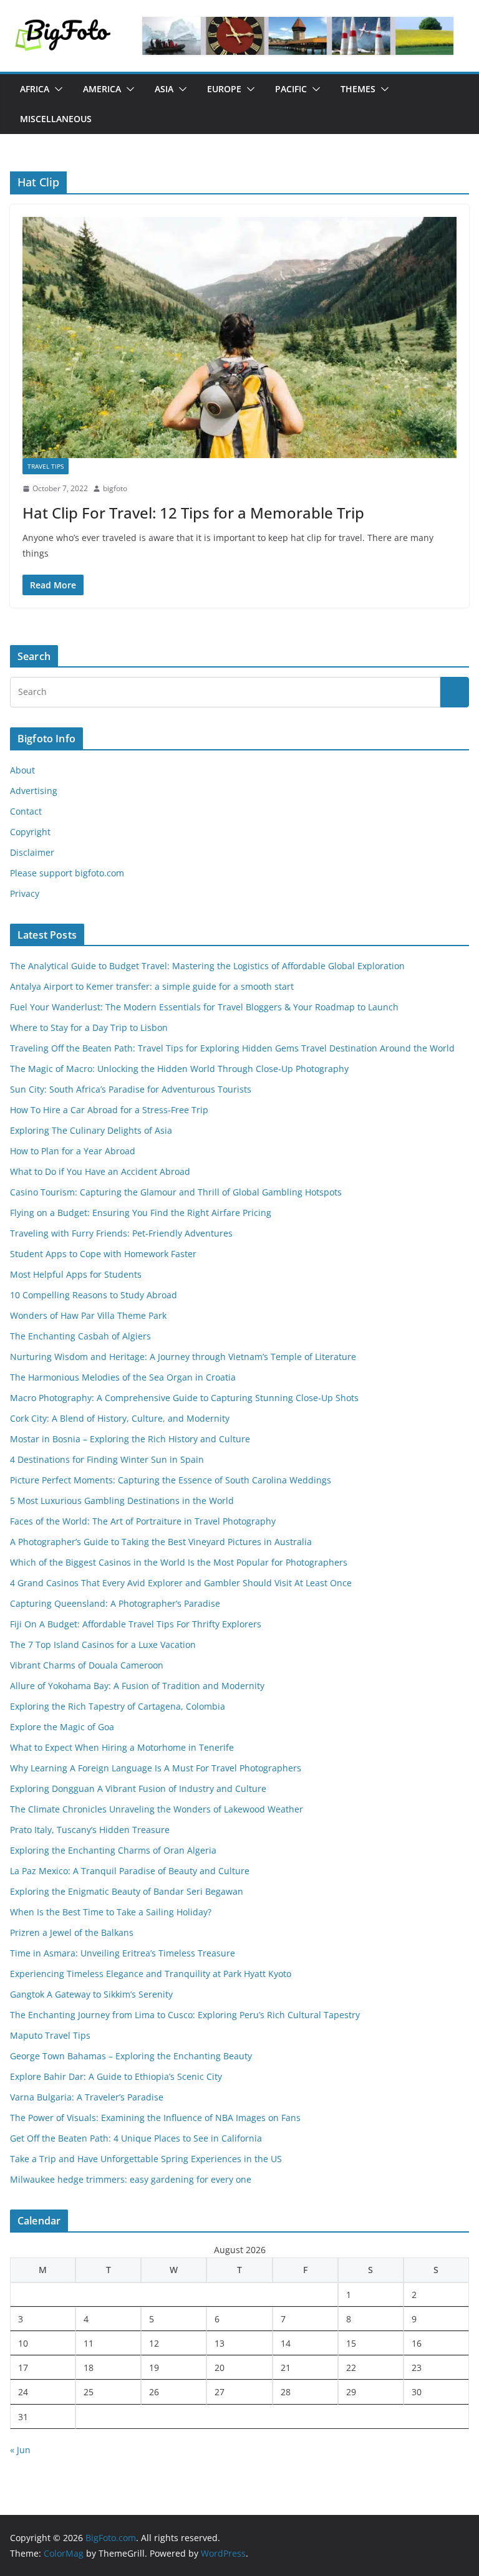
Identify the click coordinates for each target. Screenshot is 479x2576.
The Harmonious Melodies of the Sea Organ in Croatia (123, 1377)
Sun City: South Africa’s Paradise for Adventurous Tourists (131, 1089)
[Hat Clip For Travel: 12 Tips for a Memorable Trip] (239, 338)
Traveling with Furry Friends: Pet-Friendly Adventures (121, 1233)
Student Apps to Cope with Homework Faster (103, 1254)
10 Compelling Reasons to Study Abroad (94, 1295)
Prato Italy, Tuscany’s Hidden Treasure (90, 1830)
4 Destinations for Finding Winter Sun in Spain (107, 1459)
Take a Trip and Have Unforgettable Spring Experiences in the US (146, 2159)
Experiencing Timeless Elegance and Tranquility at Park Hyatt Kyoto (151, 1974)
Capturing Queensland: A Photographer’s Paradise (115, 1603)
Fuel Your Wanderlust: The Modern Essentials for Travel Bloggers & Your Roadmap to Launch (204, 1007)
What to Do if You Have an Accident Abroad (100, 1171)
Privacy (25, 893)
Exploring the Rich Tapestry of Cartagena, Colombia (118, 1706)
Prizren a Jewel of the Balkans (72, 1932)
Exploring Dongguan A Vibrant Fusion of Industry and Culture (138, 1788)
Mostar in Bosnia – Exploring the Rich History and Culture (130, 1439)
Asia (164, 89)
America (102, 89)
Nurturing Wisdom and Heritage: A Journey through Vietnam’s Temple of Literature (183, 1357)
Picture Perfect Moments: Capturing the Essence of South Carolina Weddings (171, 1480)
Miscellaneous (56, 119)
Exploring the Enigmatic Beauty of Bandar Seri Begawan (127, 1891)
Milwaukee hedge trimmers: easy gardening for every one (131, 2179)
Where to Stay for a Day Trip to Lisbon (89, 1027)
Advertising (34, 791)
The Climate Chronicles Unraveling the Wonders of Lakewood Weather (157, 1809)
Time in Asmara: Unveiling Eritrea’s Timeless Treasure (123, 1953)
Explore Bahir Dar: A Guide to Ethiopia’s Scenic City (116, 2076)
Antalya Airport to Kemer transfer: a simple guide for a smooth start (152, 986)
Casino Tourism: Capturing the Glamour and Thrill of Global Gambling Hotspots (176, 1192)
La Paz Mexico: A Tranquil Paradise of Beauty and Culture (130, 1871)
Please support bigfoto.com (67, 873)
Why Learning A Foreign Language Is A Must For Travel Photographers (156, 1768)
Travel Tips (46, 466)
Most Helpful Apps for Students (76, 1274)
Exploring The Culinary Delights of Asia (91, 1130)
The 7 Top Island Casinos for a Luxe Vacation (103, 1645)
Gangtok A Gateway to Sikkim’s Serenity (91, 1994)
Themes (358, 89)
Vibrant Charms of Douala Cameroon (87, 1665)
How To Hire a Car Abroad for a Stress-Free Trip (110, 1110)
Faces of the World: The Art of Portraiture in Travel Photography (143, 1521)
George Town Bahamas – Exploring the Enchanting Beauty (131, 2056)
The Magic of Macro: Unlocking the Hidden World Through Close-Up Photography (179, 1069)
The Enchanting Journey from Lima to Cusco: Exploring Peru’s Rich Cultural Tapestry (185, 2015)
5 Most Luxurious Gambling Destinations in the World (122, 1501)
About (22, 770)
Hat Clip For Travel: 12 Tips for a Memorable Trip (193, 513)
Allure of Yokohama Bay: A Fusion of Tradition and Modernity (137, 1686)
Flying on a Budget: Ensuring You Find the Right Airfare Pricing (141, 1213)
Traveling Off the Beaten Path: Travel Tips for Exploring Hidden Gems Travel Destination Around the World (232, 1048)
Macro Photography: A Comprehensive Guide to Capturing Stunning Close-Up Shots (184, 1398)
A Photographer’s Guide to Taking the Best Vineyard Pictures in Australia (161, 1542)
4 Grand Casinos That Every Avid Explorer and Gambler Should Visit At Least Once (181, 1583)
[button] (56, 89)
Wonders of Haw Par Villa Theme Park (88, 1315)
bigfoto (115, 488)
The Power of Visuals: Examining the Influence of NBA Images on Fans (155, 2118)
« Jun (20, 2450)
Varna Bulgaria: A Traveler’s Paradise (87, 2097)
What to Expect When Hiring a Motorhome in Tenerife (122, 1747)
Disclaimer (32, 852)
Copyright (30, 832)
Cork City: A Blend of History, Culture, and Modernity (120, 1418)
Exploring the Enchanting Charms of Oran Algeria (113, 1850)
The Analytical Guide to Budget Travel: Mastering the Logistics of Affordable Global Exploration (207, 966)
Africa (35, 89)
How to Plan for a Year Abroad (74, 1151)
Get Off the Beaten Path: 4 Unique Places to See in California (136, 2138)
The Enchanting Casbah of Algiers (80, 1336)
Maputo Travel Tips (50, 2035)
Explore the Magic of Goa (62, 1727)
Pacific (291, 89)
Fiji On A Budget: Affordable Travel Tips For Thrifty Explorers (136, 1624)
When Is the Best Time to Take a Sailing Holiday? (111, 1912)
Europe (224, 89)
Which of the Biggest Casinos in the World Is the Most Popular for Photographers (179, 1562)
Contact (26, 811)
